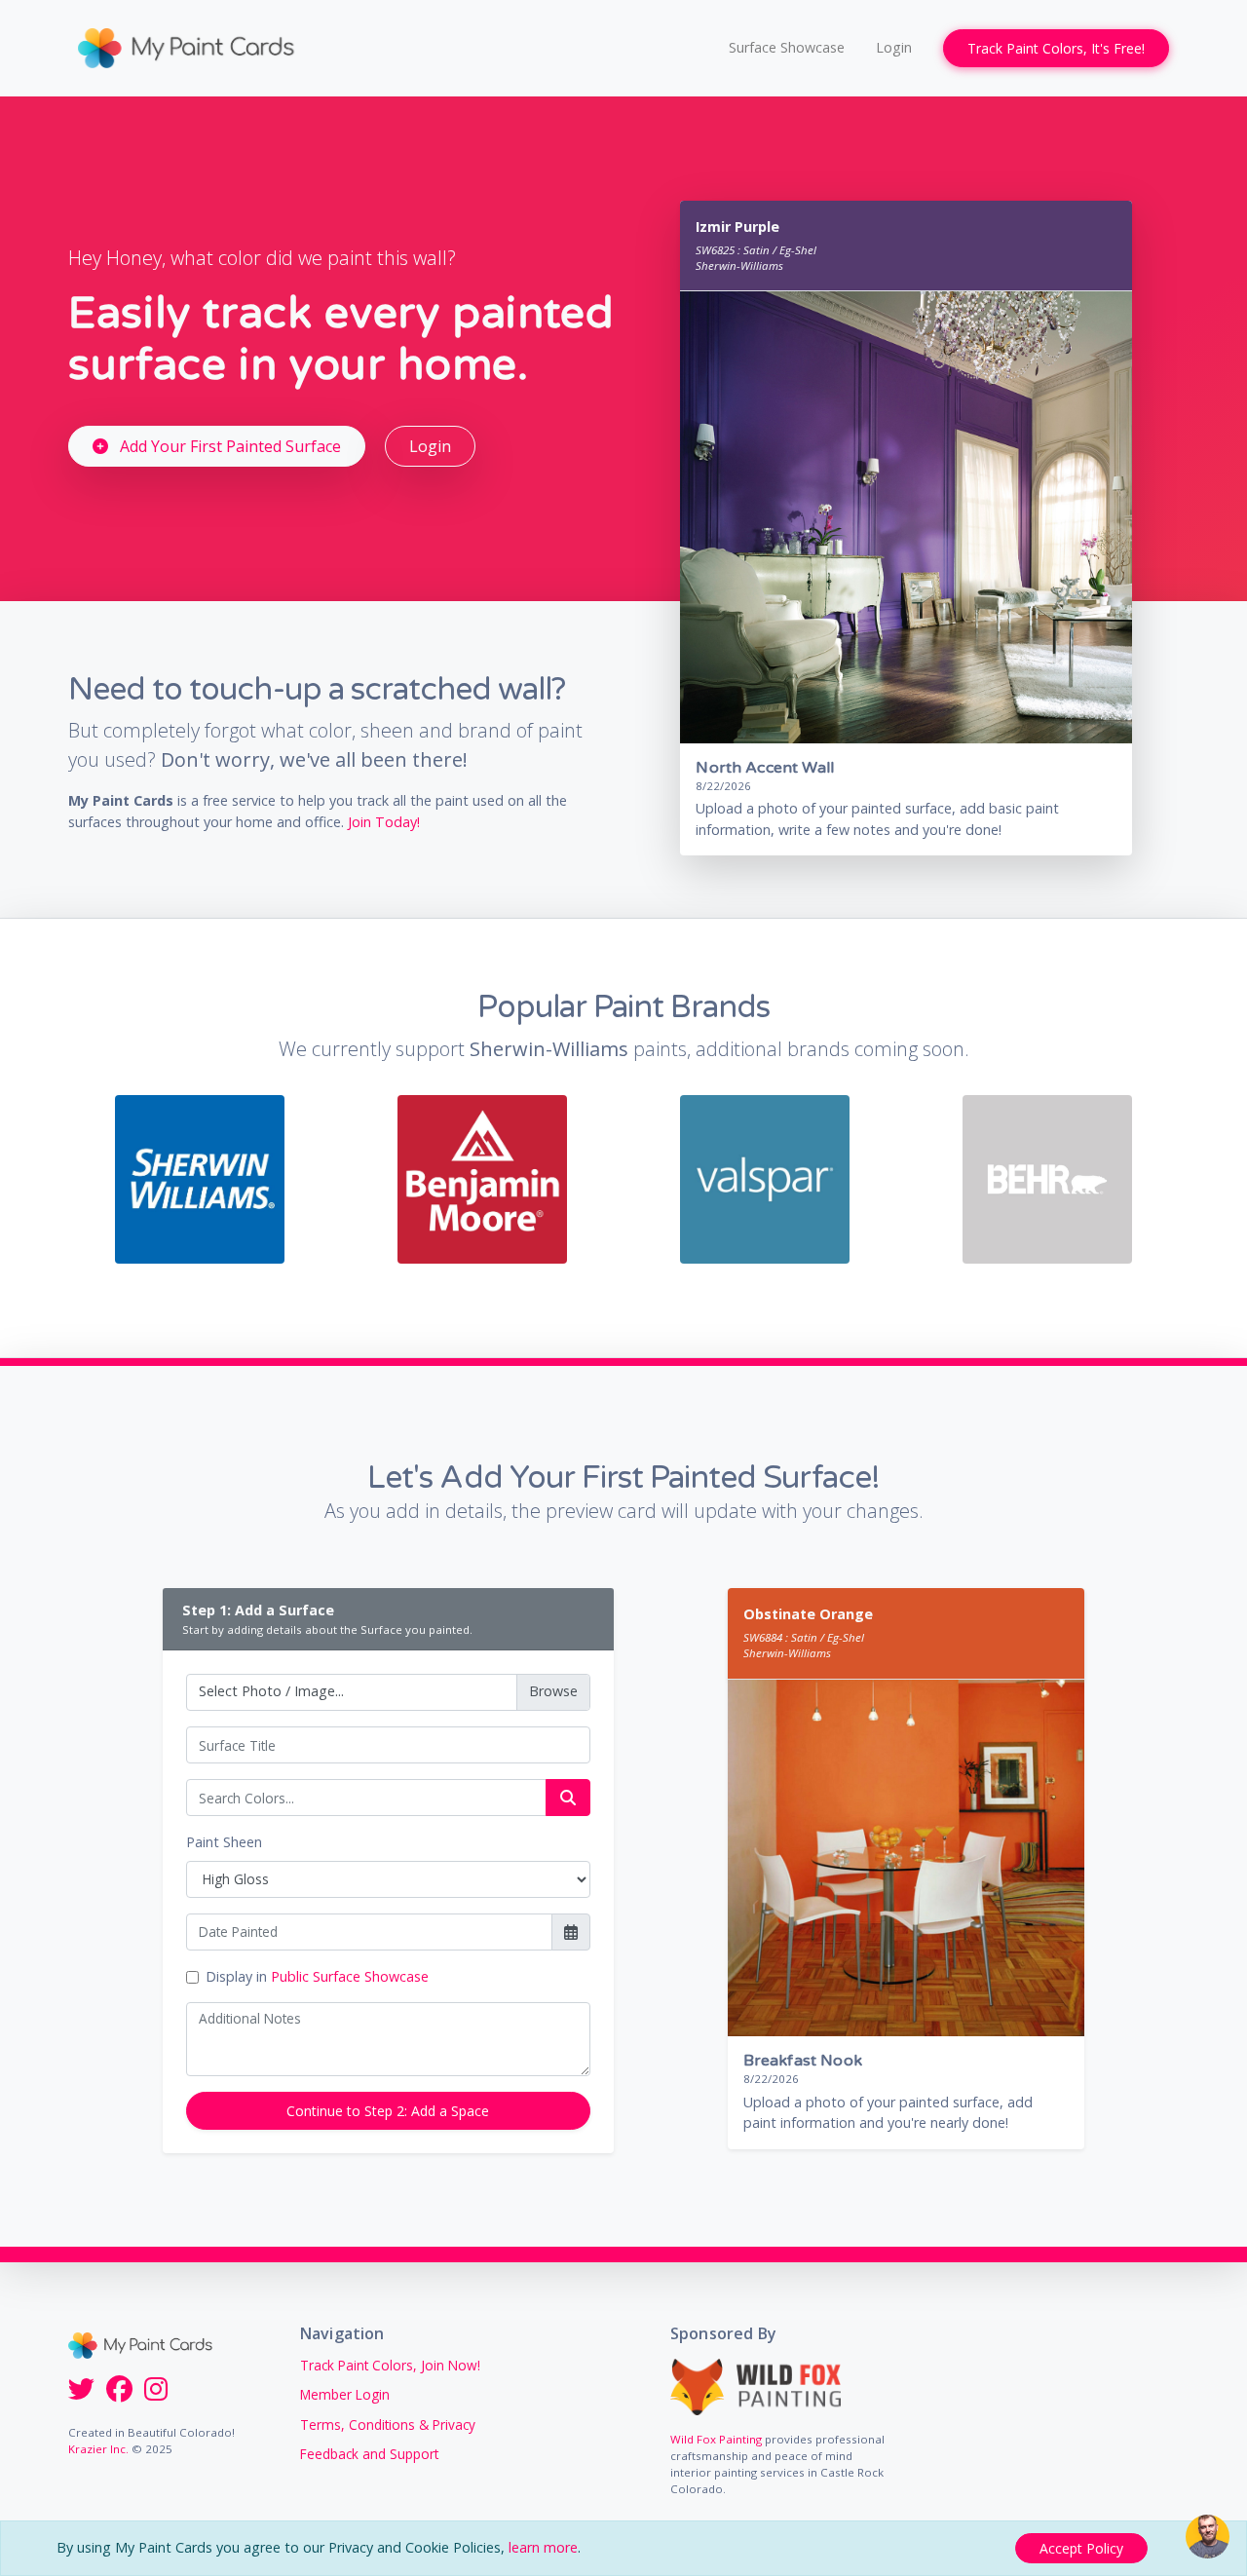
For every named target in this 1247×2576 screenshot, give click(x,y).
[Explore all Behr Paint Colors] (1047, 1177)
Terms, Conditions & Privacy (388, 2424)
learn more (543, 2547)
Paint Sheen (224, 1842)
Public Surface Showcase (350, 1976)
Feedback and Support (369, 2454)
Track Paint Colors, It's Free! (1056, 48)
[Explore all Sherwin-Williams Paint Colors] (199, 1177)
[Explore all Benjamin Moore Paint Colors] (482, 1177)
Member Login (345, 2394)
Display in (317, 1976)
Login (894, 47)
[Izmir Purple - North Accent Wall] (913, 516)
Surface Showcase (787, 47)
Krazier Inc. (98, 2449)
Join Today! (384, 822)
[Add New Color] (568, 1798)
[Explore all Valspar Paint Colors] (764, 1177)
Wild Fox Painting (716, 2439)
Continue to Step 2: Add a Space (388, 2111)
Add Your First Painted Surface (228, 446)
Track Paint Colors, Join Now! (390, 2365)
